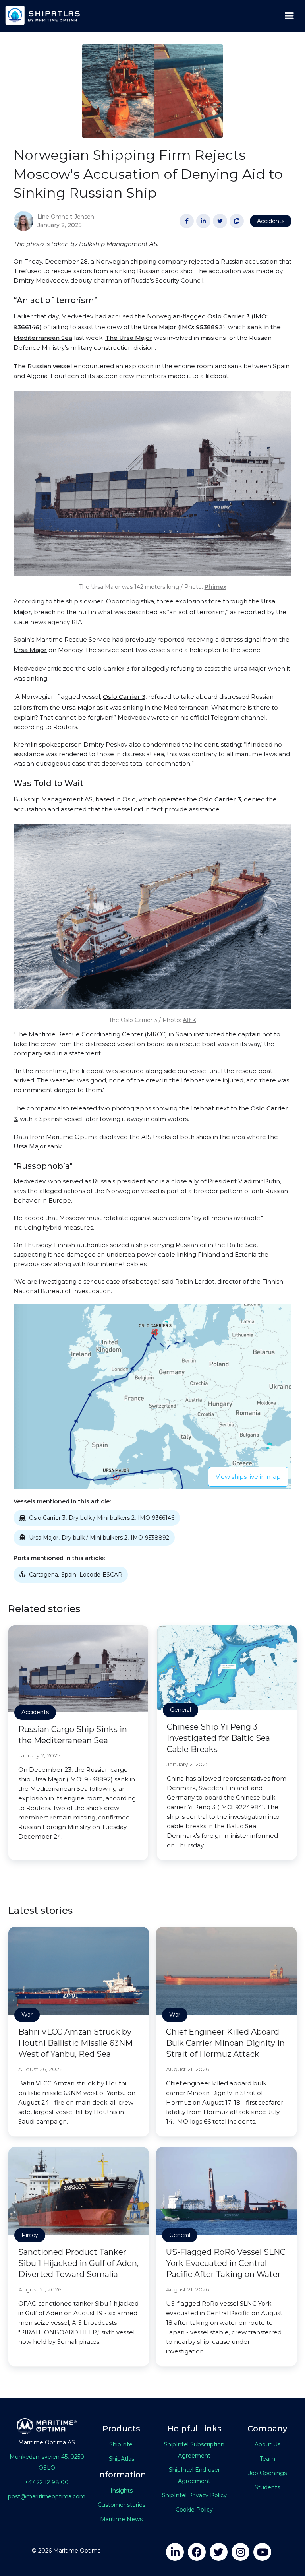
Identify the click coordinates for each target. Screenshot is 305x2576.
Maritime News (121, 2519)
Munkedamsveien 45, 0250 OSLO (47, 2462)
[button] (289, 16)
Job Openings (267, 2473)
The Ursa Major (129, 338)
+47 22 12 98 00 (47, 2482)
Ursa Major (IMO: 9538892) (184, 327)
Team (267, 2459)
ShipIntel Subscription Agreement (194, 2450)
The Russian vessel (43, 366)
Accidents (271, 221)
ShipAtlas (122, 2459)
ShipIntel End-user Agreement (194, 2475)
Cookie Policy (194, 2510)
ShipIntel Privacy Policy (194, 2495)
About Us (267, 2444)
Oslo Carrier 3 (109, 668)
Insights (122, 2491)
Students (267, 2487)
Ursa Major (30, 650)
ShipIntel (122, 2444)
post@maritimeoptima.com (47, 2496)
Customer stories (122, 2505)
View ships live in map (248, 1477)
